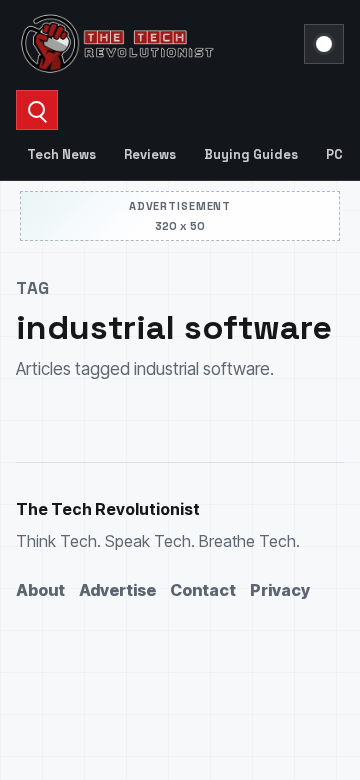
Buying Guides (251, 154)
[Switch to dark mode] (324, 44)
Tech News (61, 154)
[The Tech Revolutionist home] (154, 44)
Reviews (150, 154)
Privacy (280, 590)
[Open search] (37, 110)
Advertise (117, 590)
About (40, 590)
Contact (203, 590)
